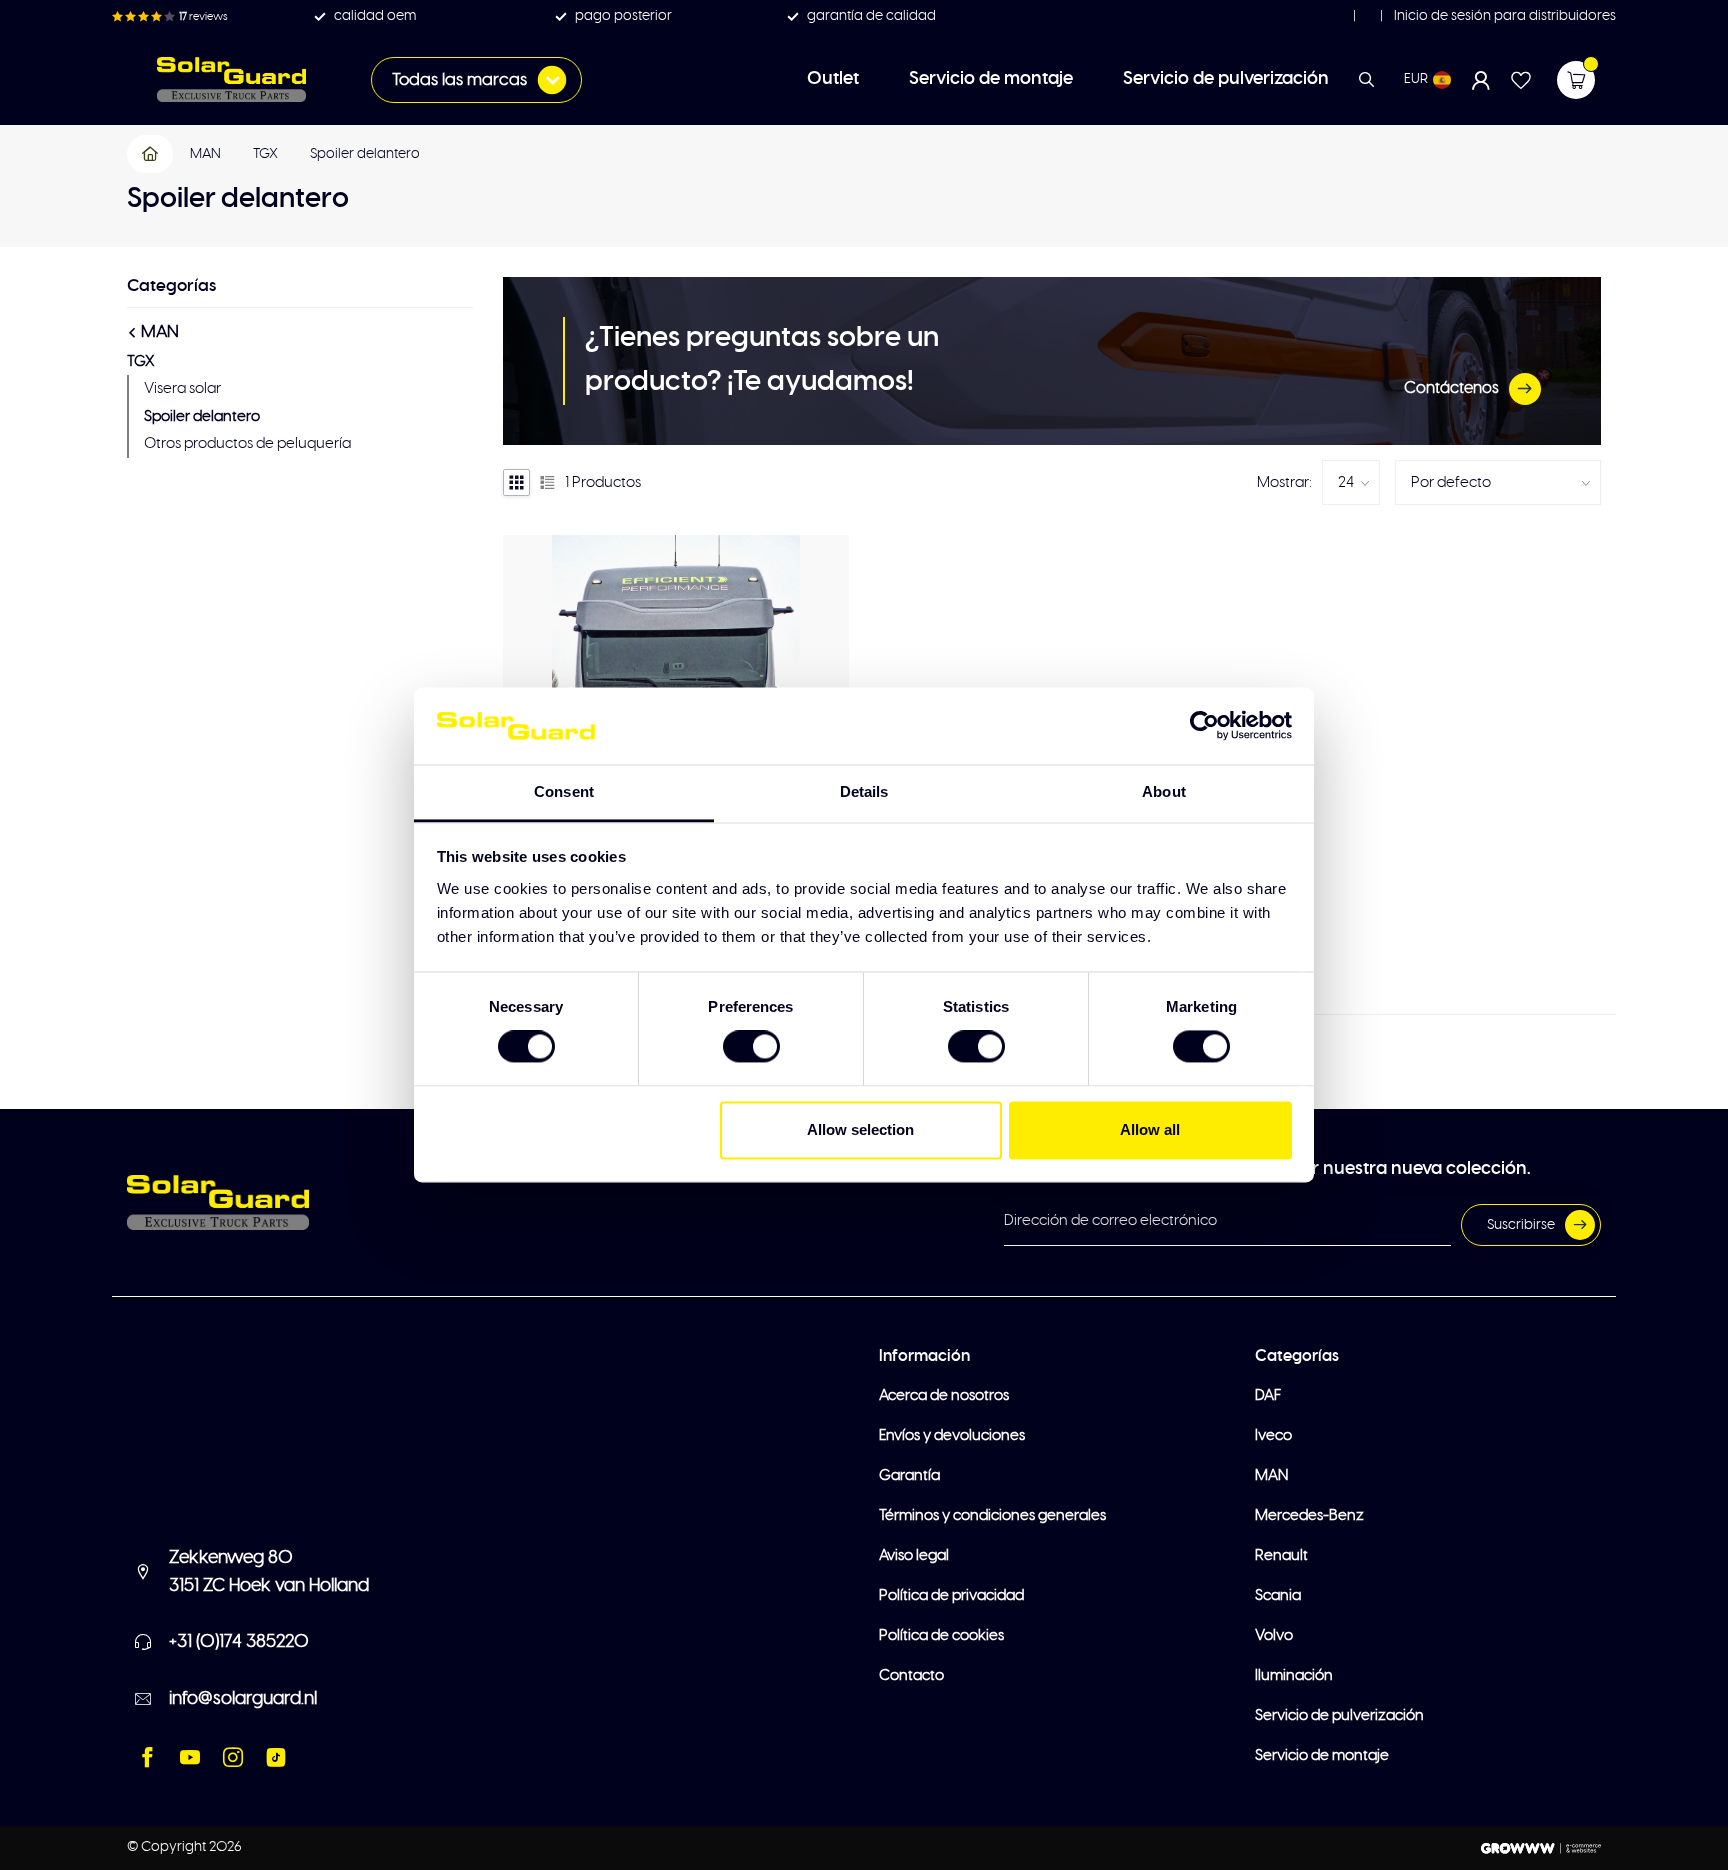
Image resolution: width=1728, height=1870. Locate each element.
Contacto (911, 1675)
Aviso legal (914, 1555)
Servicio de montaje (991, 79)
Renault (1281, 1555)
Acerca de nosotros (944, 1395)
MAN (205, 154)
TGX (265, 154)
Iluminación (1294, 1675)
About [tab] (1164, 791)
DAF (1268, 1395)
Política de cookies (941, 1635)
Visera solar (182, 388)
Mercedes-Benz (1309, 1515)
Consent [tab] (564, 791)
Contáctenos (1451, 388)
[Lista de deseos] (1521, 80)
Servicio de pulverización (1226, 79)
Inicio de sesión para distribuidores (1503, 16)
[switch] (751, 1047)
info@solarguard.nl (243, 1699)
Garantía (909, 1475)
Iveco (1273, 1435)
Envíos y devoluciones (952, 1435)
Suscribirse (1521, 1225)
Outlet (833, 79)
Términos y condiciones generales (992, 1515)
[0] (1576, 80)
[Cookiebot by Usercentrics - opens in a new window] (1204, 726)
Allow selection (860, 1129)
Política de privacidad (951, 1595)
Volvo (1274, 1635)
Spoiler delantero (365, 154)
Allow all (1150, 1129)
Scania (1278, 1595)
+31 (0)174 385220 (239, 1642)
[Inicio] (151, 154)
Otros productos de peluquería (247, 443)
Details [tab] (864, 791)
